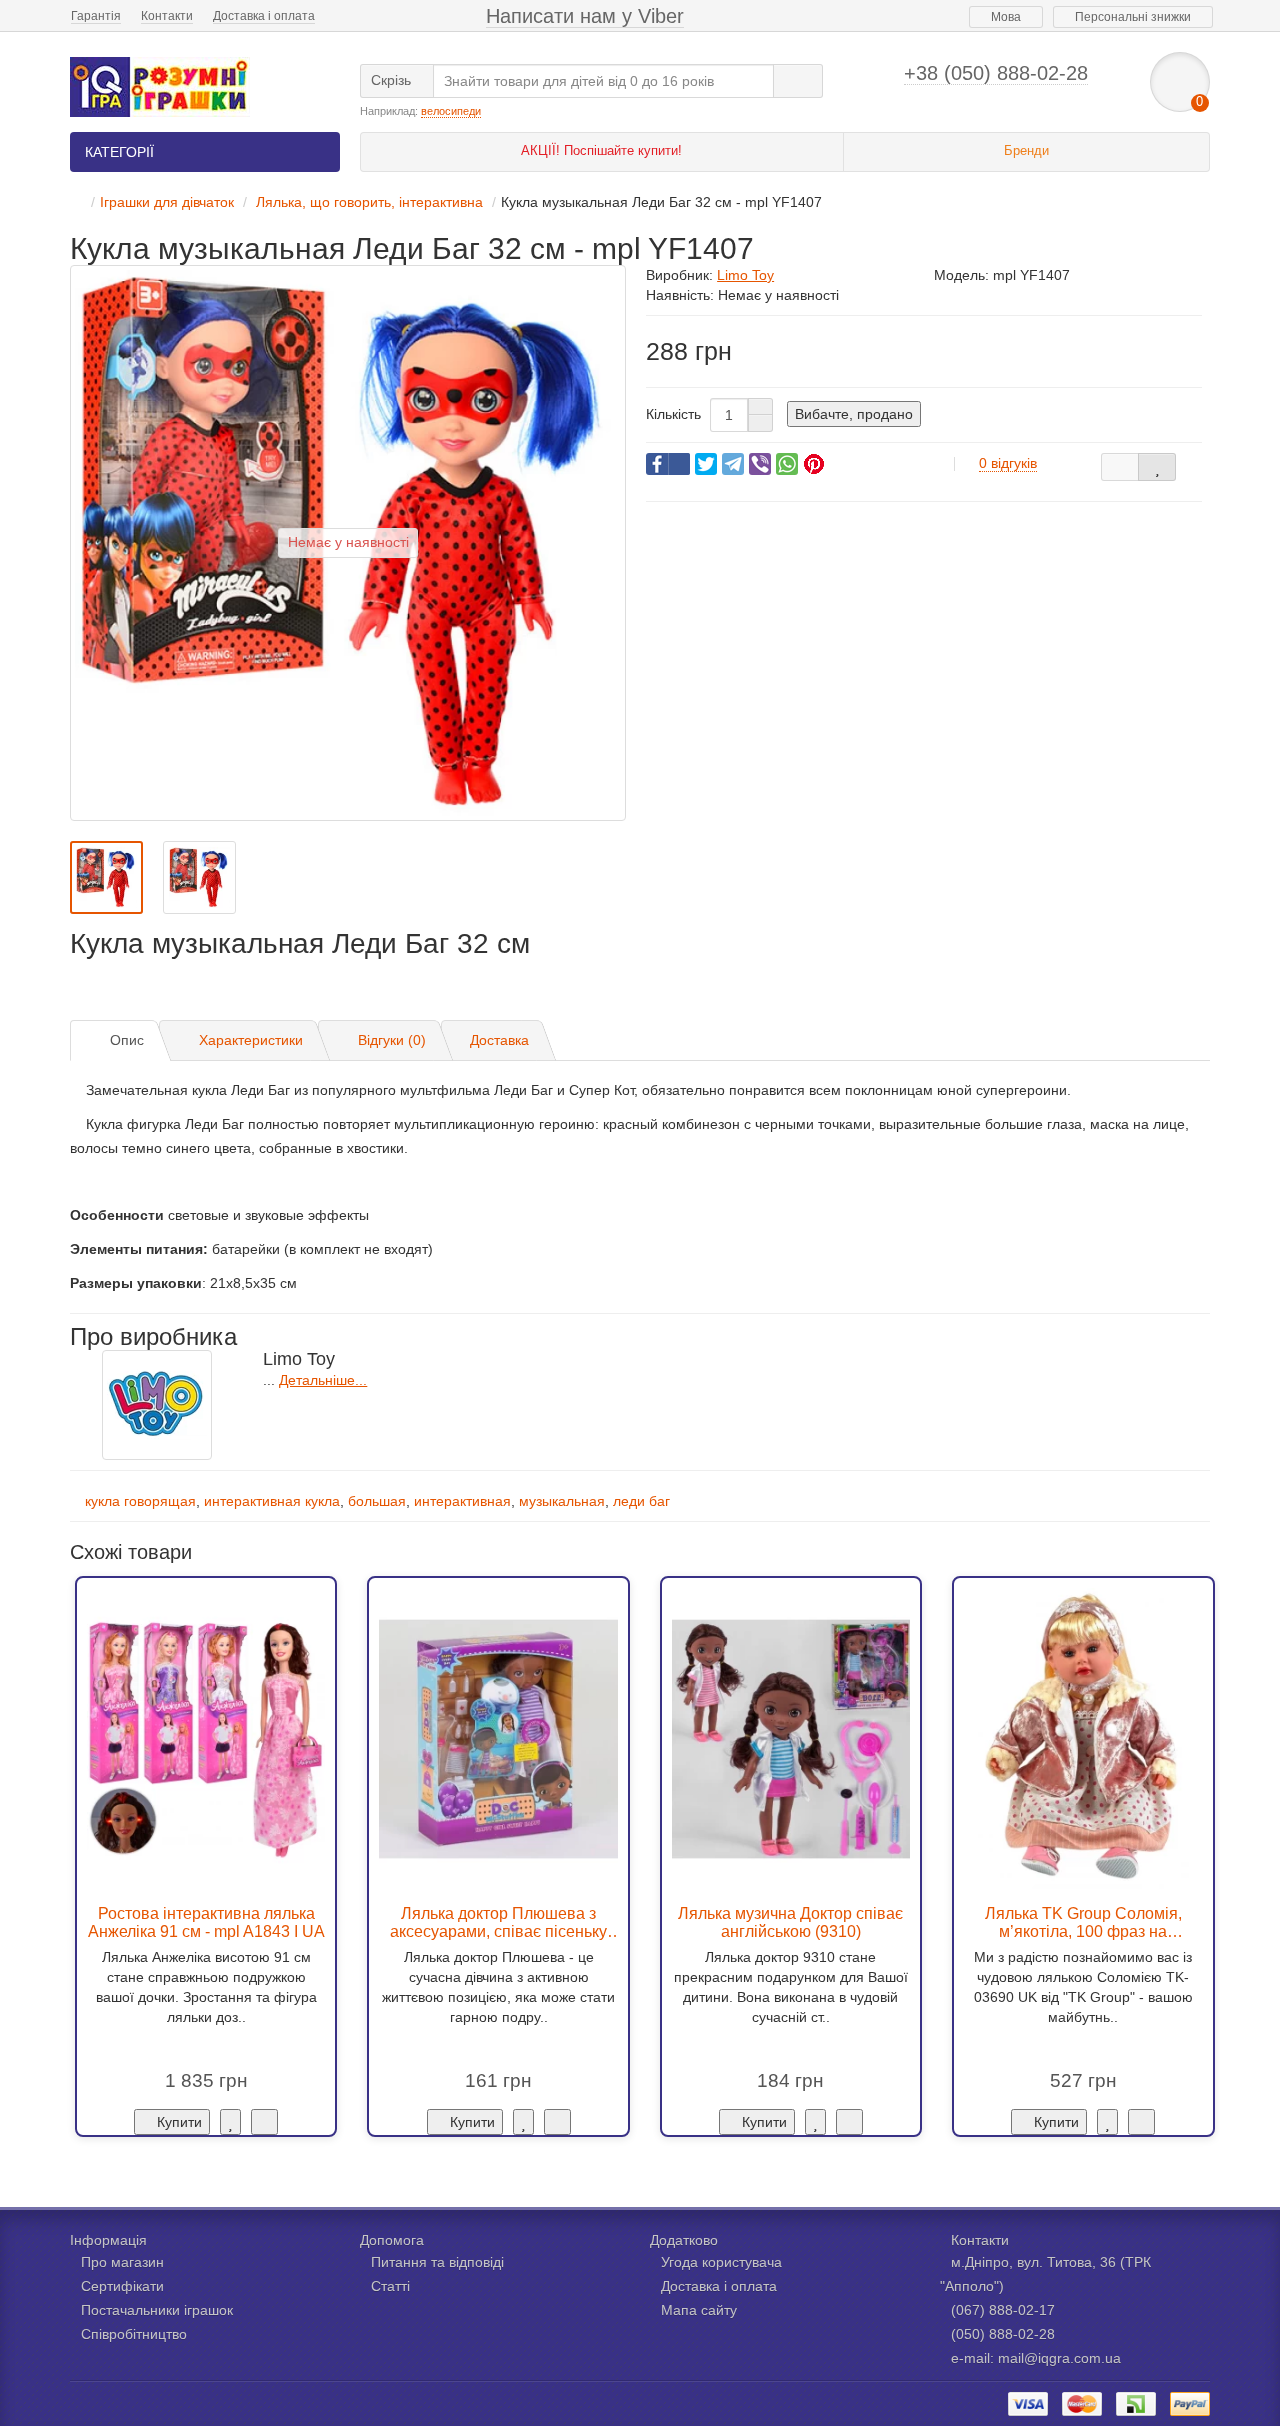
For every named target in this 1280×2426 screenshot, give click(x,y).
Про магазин (122, 2262)
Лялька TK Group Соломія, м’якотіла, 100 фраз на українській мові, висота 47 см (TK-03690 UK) (1083, 1922)
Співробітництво (134, 2334)
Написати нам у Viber (585, 16)
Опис (127, 1040)
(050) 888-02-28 (1003, 2334)
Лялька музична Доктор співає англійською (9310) (790, 1922)
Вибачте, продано (854, 414)
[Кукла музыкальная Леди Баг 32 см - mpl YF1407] (106, 877)
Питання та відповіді (437, 2262)
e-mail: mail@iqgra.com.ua (1036, 2358)
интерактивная (462, 1501)
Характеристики (251, 1040)
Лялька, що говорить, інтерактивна (367, 202)
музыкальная (562, 1501)
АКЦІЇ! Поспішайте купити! (601, 150)
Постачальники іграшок (157, 2310)
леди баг (641, 1501)
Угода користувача (721, 2262)
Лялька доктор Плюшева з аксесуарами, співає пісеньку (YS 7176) (498, 1922)
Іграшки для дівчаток (167, 202)
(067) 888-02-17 (1003, 2310)
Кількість (673, 414)
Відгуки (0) (392, 1040)
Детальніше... (323, 1380)
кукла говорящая (140, 1501)
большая (377, 1501)
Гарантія (96, 16)
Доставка (499, 1040)
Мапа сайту (699, 2310)
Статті (390, 2286)
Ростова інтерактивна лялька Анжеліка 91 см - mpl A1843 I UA (206, 1922)
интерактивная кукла (272, 1501)
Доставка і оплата (264, 16)
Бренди (1026, 150)
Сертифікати (122, 2286)
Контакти (167, 16)
